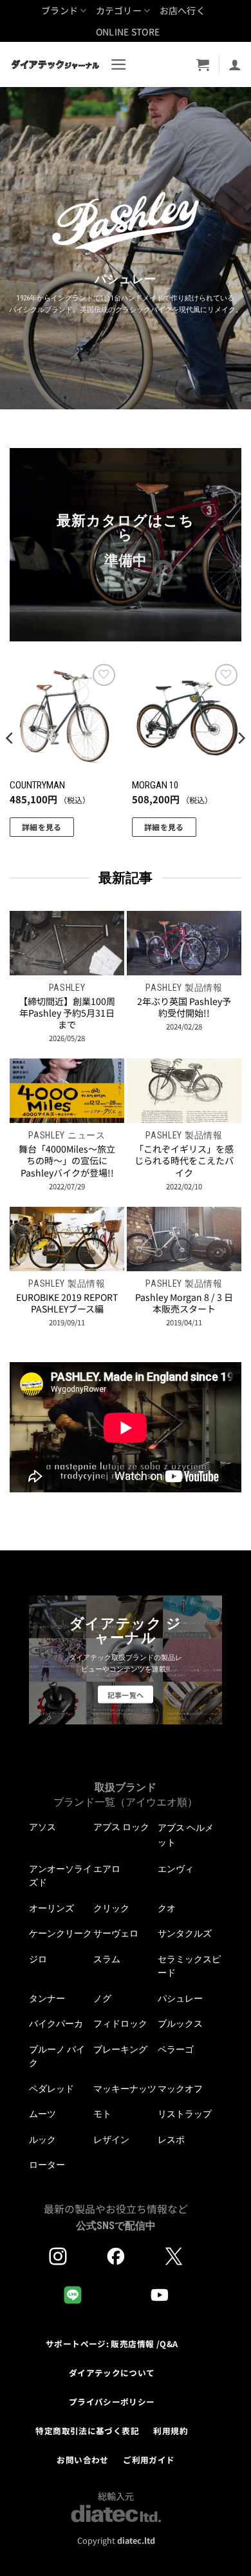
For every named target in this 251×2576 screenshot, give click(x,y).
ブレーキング (120, 2049)
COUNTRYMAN (37, 785)
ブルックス (180, 2024)
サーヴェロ (116, 1933)
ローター (47, 2165)
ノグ (102, 1998)
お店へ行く (182, 10)
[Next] (241, 764)
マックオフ (180, 2089)
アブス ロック (121, 1827)
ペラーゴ (176, 2049)
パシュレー (180, 1998)
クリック (111, 1908)
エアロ (107, 1869)
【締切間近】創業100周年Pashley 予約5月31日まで (67, 1013)
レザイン (111, 2140)
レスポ (171, 2140)
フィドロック (120, 2024)
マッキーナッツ (125, 2089)
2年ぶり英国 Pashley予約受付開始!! (184, 1007)
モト (102, 2114)
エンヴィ (176, 1869)
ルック (42, 2140)
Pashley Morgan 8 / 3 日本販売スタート (184, 1303)
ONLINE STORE (128, 32)
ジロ (38, 1959)
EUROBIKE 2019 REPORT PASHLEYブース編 (67, 1303)
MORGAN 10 (155, 785)
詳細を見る (42, 827)
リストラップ (185, 2114)
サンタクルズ (185, 1933)
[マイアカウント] (235, 64)
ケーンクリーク (60, 1933)
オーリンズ (51, 1908)
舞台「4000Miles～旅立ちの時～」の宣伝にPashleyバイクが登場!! (67, 1161)
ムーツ (42, 2114)
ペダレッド (51, 2089)
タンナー (47, 1998)
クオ (167, 1908)
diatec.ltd (136, 2540)
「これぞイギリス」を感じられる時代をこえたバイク (184, 1161)
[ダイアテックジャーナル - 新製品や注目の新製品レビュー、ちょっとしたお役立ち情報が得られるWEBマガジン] (55, 64)
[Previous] (10, 764)
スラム (107, 1959)
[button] (119, 64)
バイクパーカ (56, 2024)
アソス (42, 1827)
